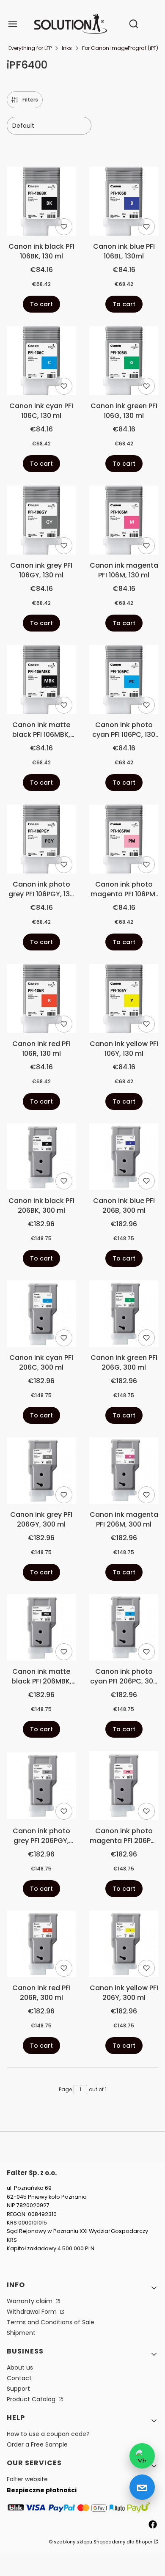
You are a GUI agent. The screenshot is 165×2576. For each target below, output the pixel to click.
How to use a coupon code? (48, 2434)
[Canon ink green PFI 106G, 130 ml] (124, 362)
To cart (41, 304)
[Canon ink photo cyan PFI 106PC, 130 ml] (124, 681)
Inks (67, 48)
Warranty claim (30, 2301)
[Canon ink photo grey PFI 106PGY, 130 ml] (41, 840)
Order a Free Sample (37, 2444)
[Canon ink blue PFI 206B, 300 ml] (124, 1158)
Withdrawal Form (33, 2312)
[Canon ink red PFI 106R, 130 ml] (41, 1000)
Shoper (144, 2542)
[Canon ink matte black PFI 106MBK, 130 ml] (41, 681)
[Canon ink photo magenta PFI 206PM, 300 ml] (124, 1787)
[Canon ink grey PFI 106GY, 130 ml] (41, 522)
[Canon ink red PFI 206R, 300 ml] (41, 1945)
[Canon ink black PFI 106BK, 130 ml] (41, 203)
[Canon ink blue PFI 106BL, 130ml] (124, 203)
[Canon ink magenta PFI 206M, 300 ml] (124, 1472)
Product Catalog (32, 2399)
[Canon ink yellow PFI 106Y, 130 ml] (124, 1000)
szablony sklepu (73, 2542)
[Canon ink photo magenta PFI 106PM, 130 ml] (124, 840)
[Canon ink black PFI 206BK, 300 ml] (41, 1158)
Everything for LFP (30, 48)
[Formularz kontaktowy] (142, 2487)
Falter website (27, 2479)
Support (18, 2389)
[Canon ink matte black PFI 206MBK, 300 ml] (41, 1629)
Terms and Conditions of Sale (51, 2322)
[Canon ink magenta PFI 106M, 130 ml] (124, 522)
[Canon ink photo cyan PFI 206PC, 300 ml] (124, 1629)
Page (65, 2089)
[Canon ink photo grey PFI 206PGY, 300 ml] (41, 1787)
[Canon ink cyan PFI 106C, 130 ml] (41, 362)
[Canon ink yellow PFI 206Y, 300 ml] (124, 1945)
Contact (19, 2378)
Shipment (21, 2333)
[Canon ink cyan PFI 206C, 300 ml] (41, 1315)
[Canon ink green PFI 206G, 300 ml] (124, 1315)
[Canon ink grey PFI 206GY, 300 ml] (41, 1472)
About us (20, 2367)
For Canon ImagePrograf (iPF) (120, 48)
